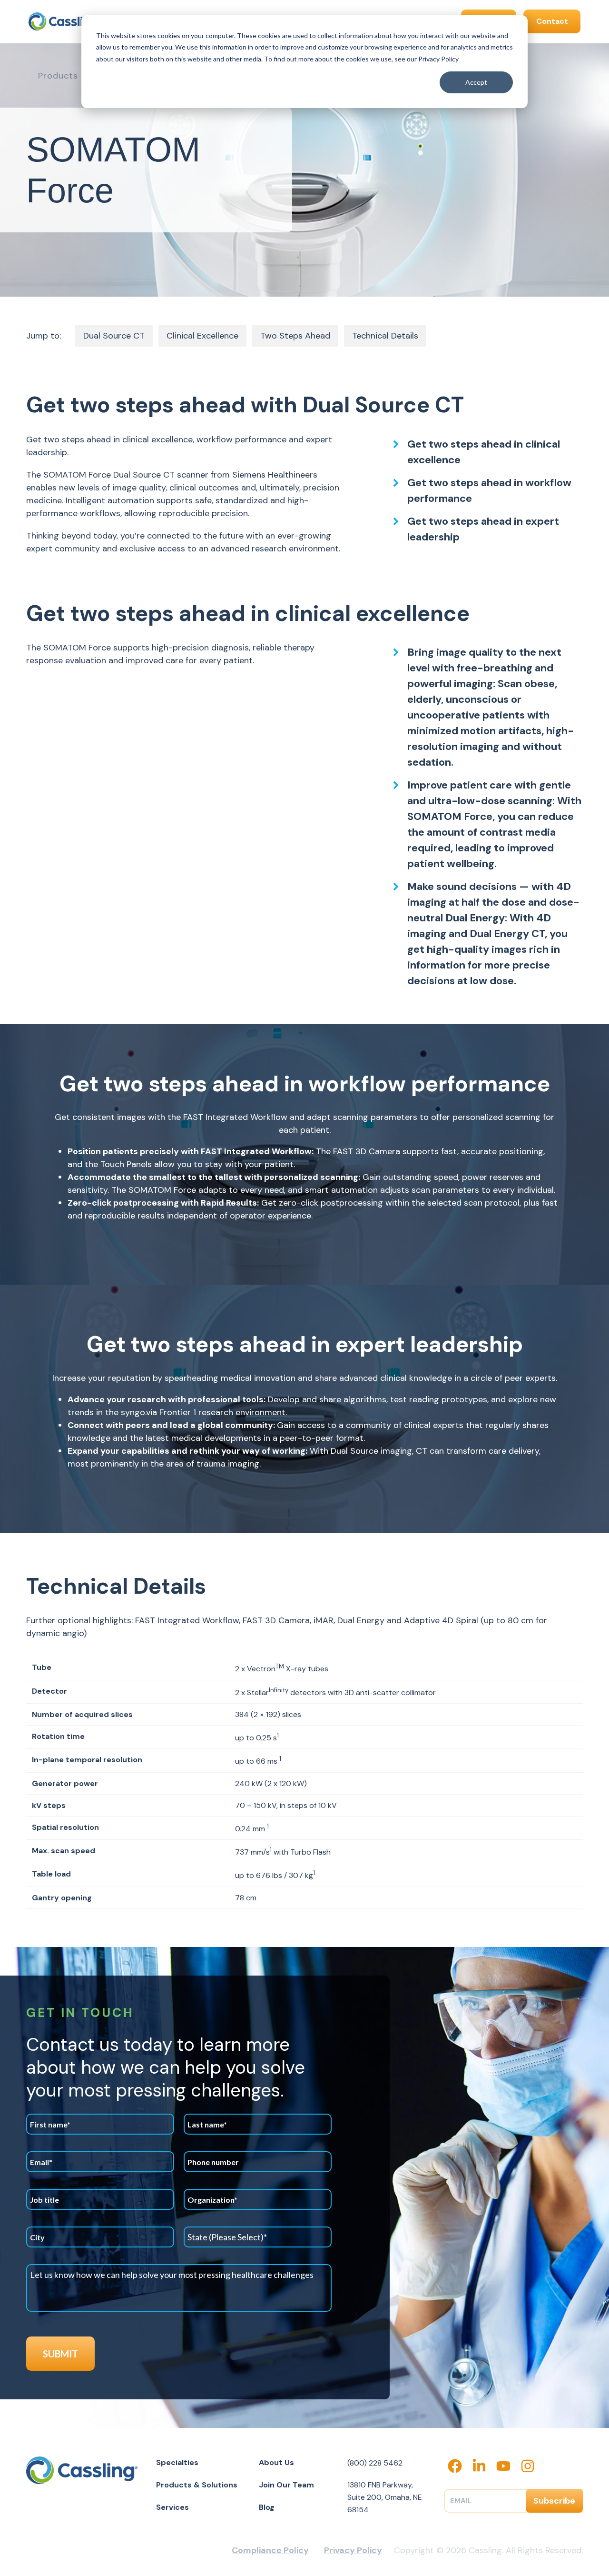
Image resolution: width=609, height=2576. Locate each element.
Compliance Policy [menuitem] (270, 2550)
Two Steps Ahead (295, 336)
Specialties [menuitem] (177, 2462)
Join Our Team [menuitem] (286, 2485)
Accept (476, 82)
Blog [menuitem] (267, 2507)
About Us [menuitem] (276, 2462)
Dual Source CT (114, 336)
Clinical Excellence (202, 336)
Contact (552, 21)
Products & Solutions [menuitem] (197, 2485)
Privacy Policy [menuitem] (353, 2550)
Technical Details (385, 336)
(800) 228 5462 (375, 2463)
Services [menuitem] (172, 2507)
